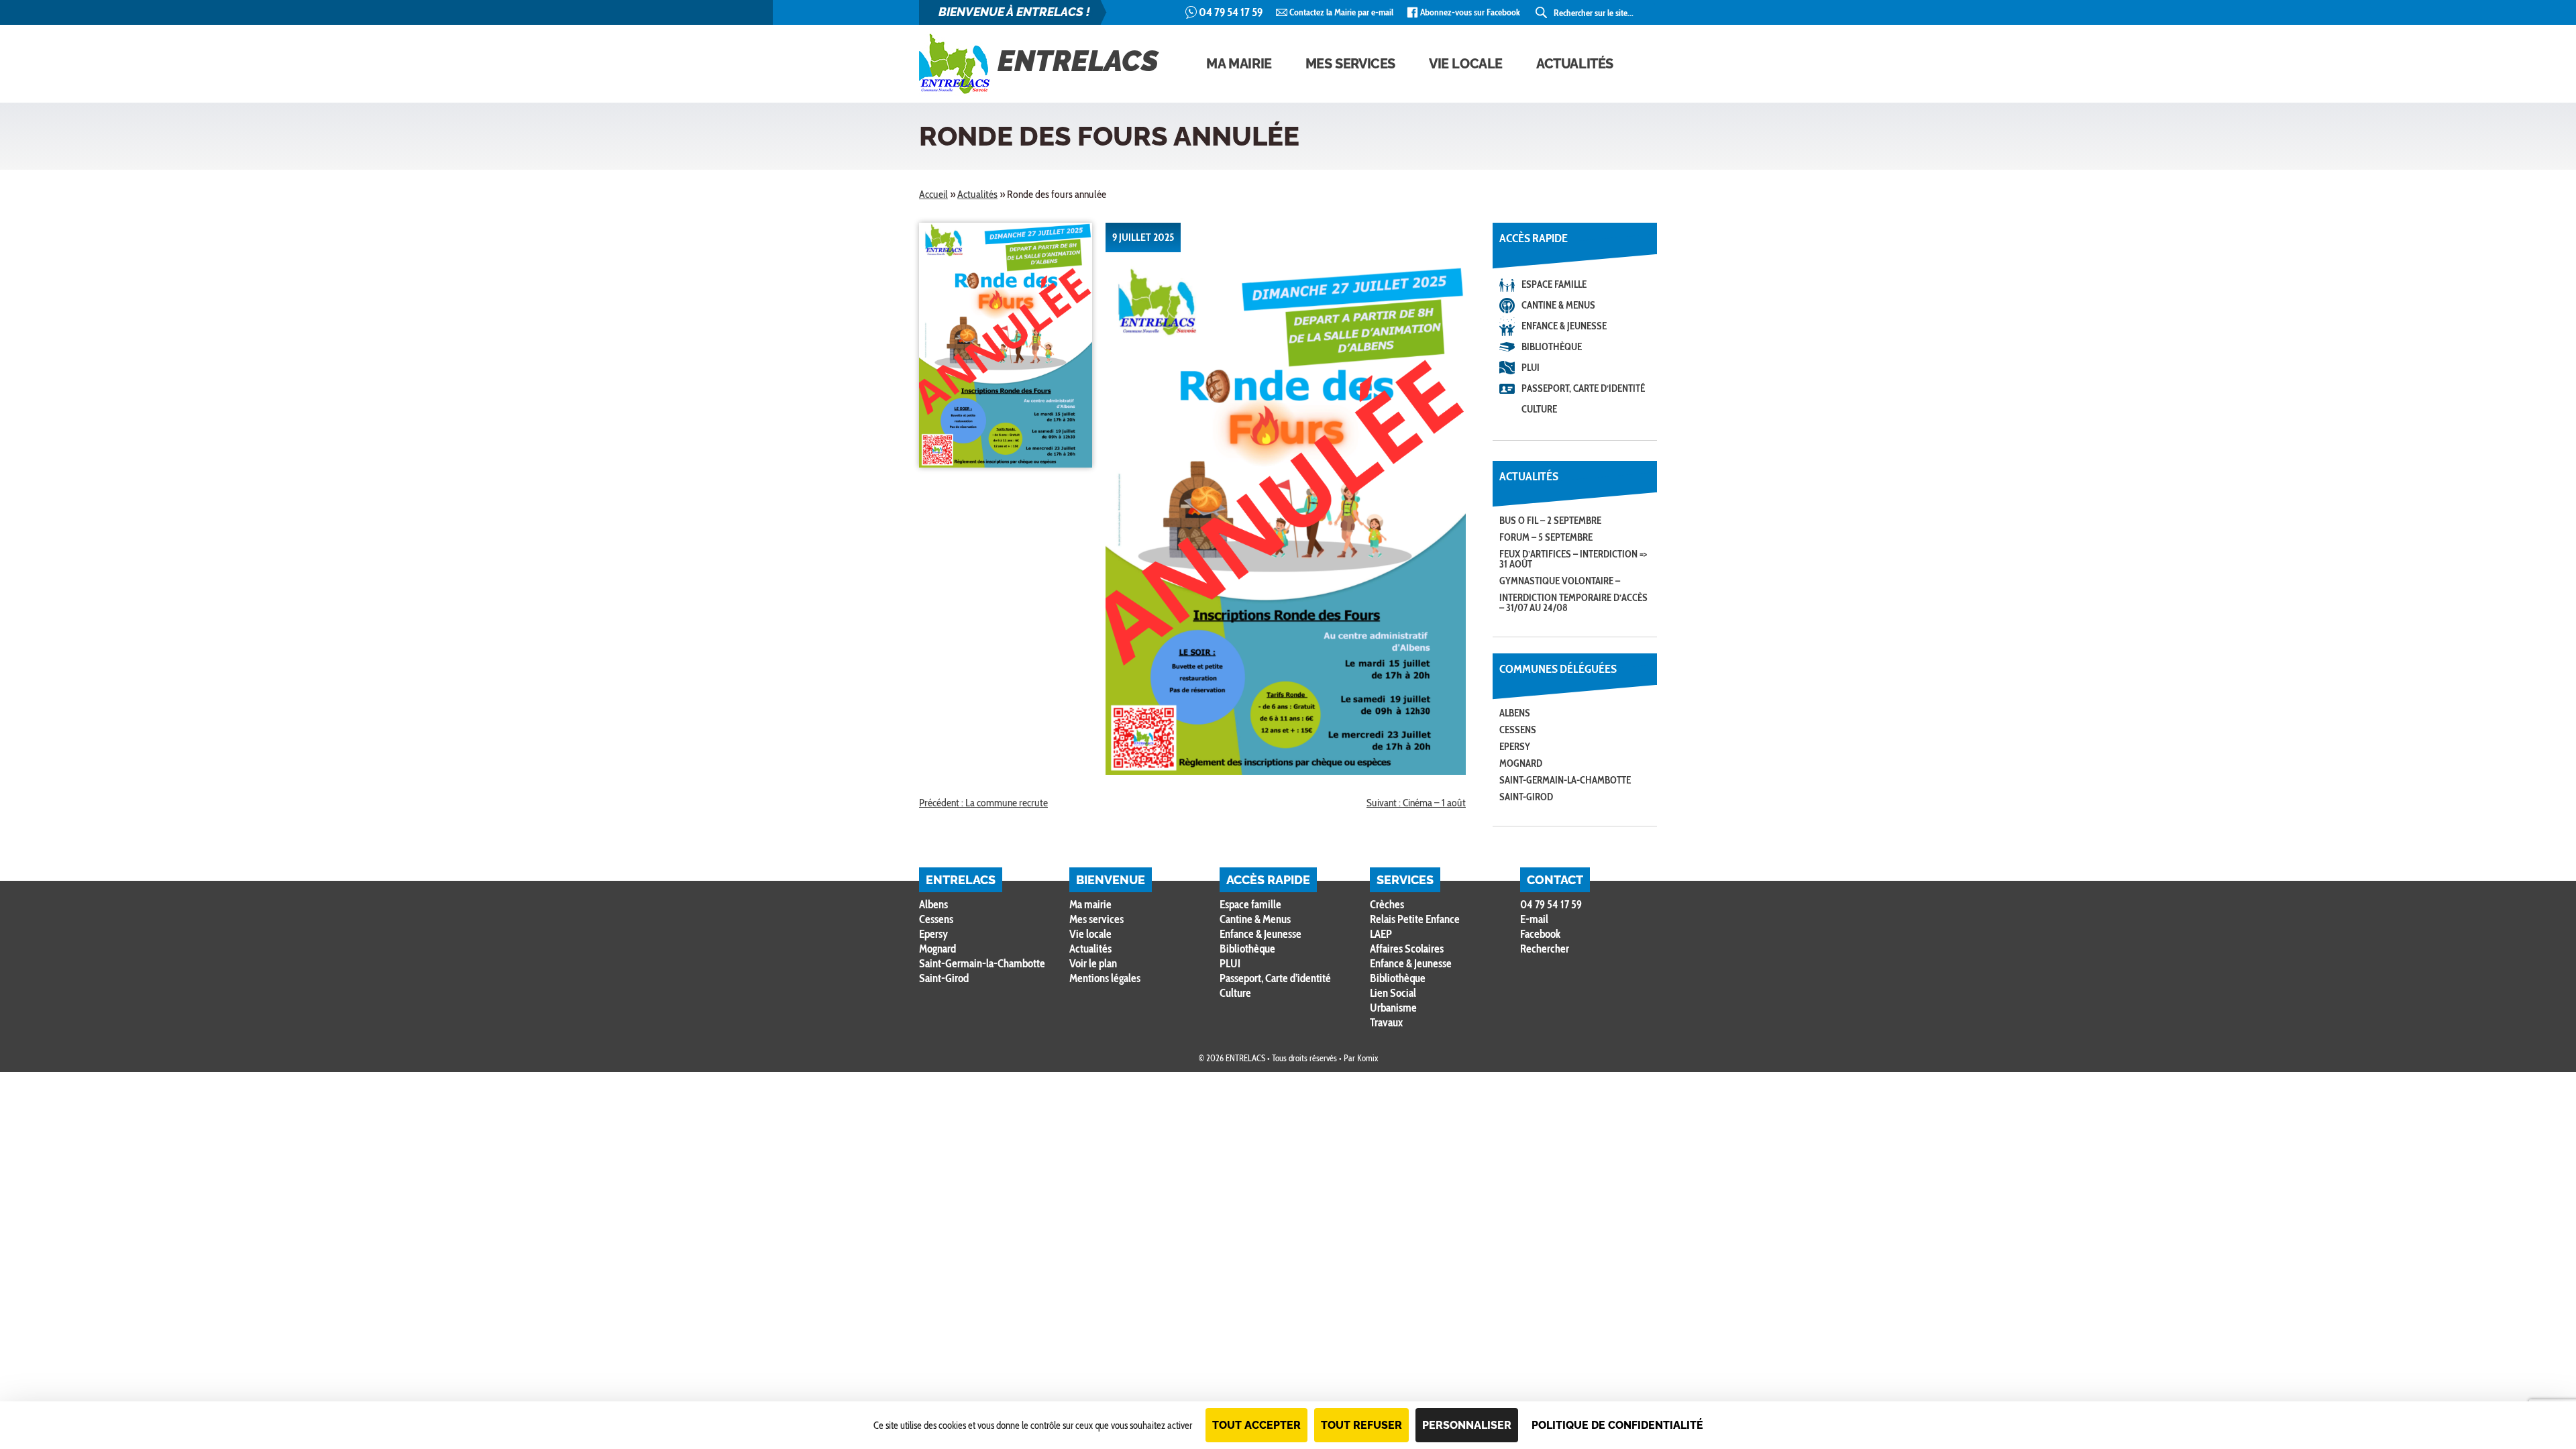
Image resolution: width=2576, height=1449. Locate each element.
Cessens (1518, 730)
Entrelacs (1078, 61)
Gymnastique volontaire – (1560, 581)
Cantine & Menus (1558, 305)
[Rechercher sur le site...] (1542, 13)
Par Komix (1361, 1058)
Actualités (1575, 64)
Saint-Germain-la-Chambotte (1565, 780)
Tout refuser (1361, 1425)
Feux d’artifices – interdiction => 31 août (1573, 559)
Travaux (1386, 1022)
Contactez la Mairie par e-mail (1341, 12)
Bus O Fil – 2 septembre (1550, 521)
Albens (1515, 713)
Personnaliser (1467, 1425)
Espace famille (1554, 284)
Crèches (1387, 904)
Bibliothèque (1552, 347)
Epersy (1515, 747)
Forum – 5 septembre (1546, 537)
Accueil (933, 194)
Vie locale (1466, 64)
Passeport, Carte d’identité (1583, 388)
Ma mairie (1239, 64)
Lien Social (1393, 993)
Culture (1539, 409)
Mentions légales (1105, 978)
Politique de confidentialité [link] (1617, 1425)
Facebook (1540, 934)
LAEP (1381, 934)
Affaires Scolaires (1407, 949)
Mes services (1350, 64)
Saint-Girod (1526, 797)
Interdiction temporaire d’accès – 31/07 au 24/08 (1573, 603)
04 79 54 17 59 (1231, 12)
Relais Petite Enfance (1415, 919)
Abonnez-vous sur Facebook (1470, 12)
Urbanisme (1393, 1008)
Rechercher (1545, 949)
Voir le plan (1093, 963)
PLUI (1531, 368)
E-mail (1534, 919)
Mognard (1521, 763)
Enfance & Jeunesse (1564, 326)
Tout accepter (1256, 1425)
